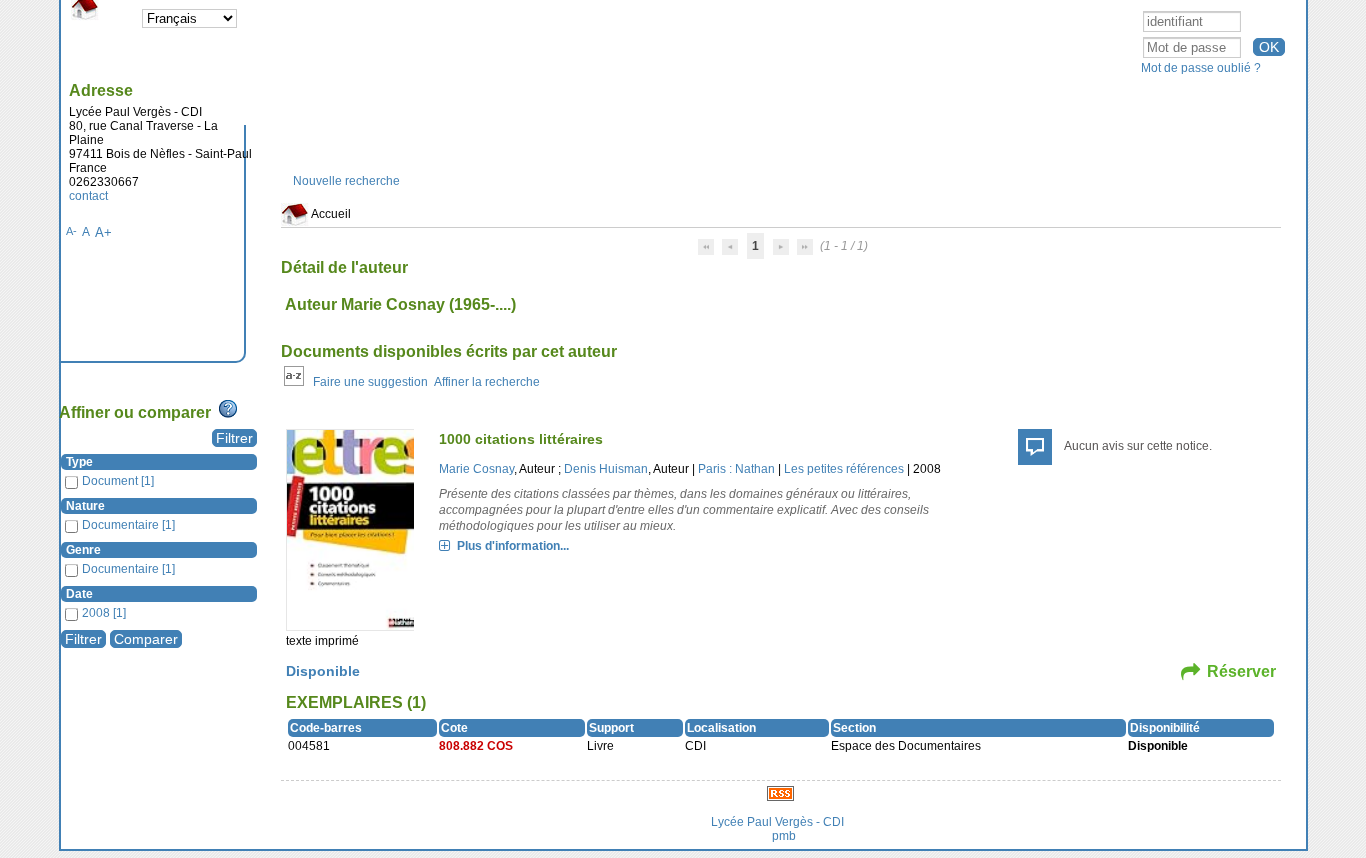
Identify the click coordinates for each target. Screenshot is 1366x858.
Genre (83, 550)
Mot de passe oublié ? (1201, 68)
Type (79, 462)
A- (71, 231)
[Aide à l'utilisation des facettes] (228, 409)
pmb (784, 836)
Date (79, 594)
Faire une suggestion (370, 382)
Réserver (1241, 671)
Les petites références (844, 469)
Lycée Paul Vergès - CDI (777, 822)
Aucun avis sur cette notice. (1138, 446)
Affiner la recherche (487, 382)
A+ (103, 232)
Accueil (330, 214)
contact (88, 196)
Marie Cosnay (476, 469)
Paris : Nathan (736, 469)
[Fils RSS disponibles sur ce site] (780, 793)
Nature (85, 506)
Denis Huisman (606, 469)
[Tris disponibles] (294, 382)
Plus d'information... (513, 546)
